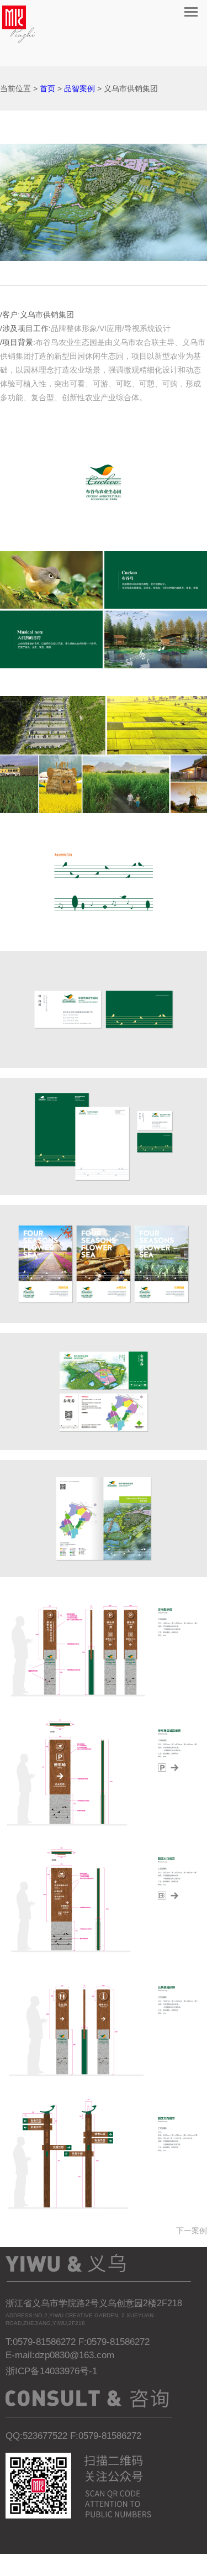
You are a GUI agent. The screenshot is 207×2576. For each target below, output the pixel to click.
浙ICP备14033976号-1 (51, 2371)
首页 (47, 88)
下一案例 (192, 2231)
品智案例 (79, 88)
